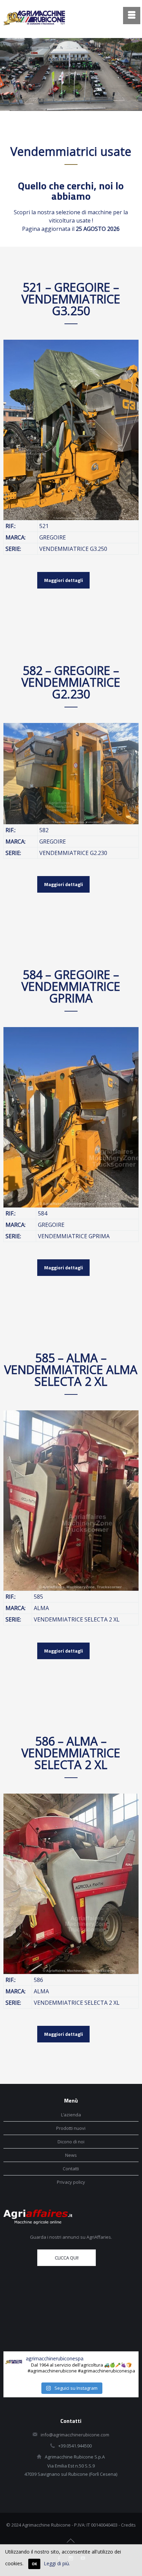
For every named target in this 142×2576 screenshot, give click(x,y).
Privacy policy (71, 2182)
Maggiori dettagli (64, 580)
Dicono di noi (71, 2142)
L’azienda (71, 2115)
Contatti (71, 2169)
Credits (128, 2525)
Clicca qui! (67, 2258)
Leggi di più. (57, 2563)
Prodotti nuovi (71, 2128)
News (71, 2155)
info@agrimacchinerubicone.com (75, 2435)
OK (34, 2564)
